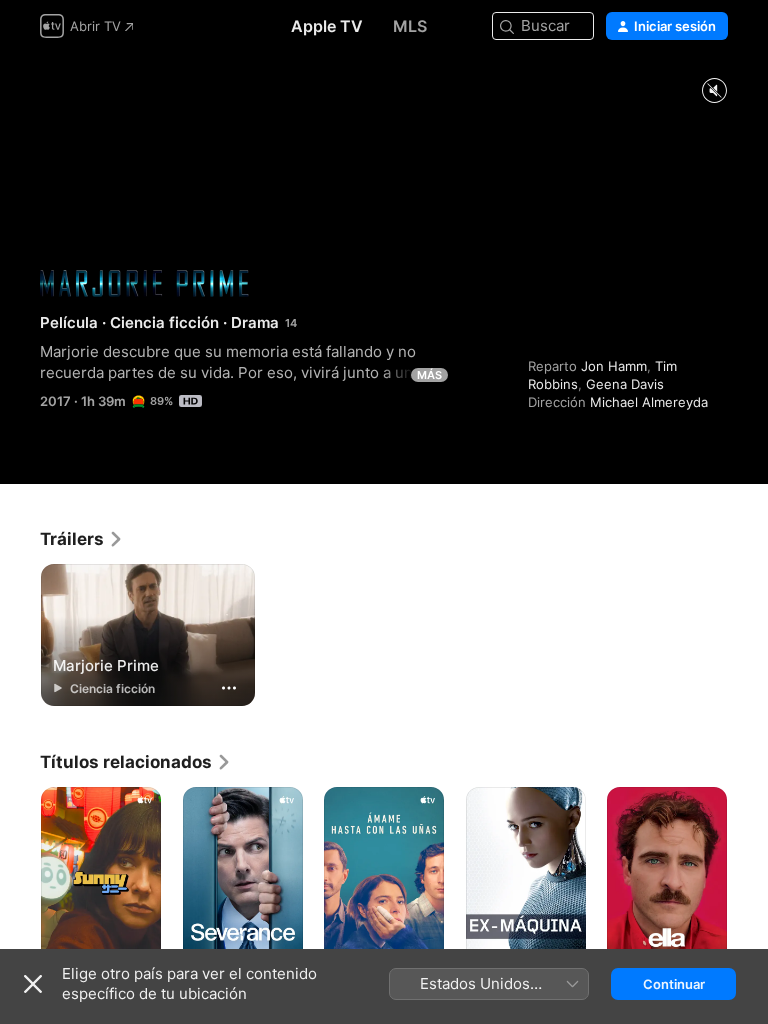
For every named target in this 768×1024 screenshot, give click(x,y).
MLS (410, 26)
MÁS (429, 375)
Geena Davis (625, 384)
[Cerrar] (33, 984)
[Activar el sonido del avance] (714, 91)
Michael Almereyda (649, 402)
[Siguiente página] (748, 877)
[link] (82, 539)
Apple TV (327, 26)
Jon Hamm (614, 366)
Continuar (674, 984)
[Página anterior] (20, 877)
